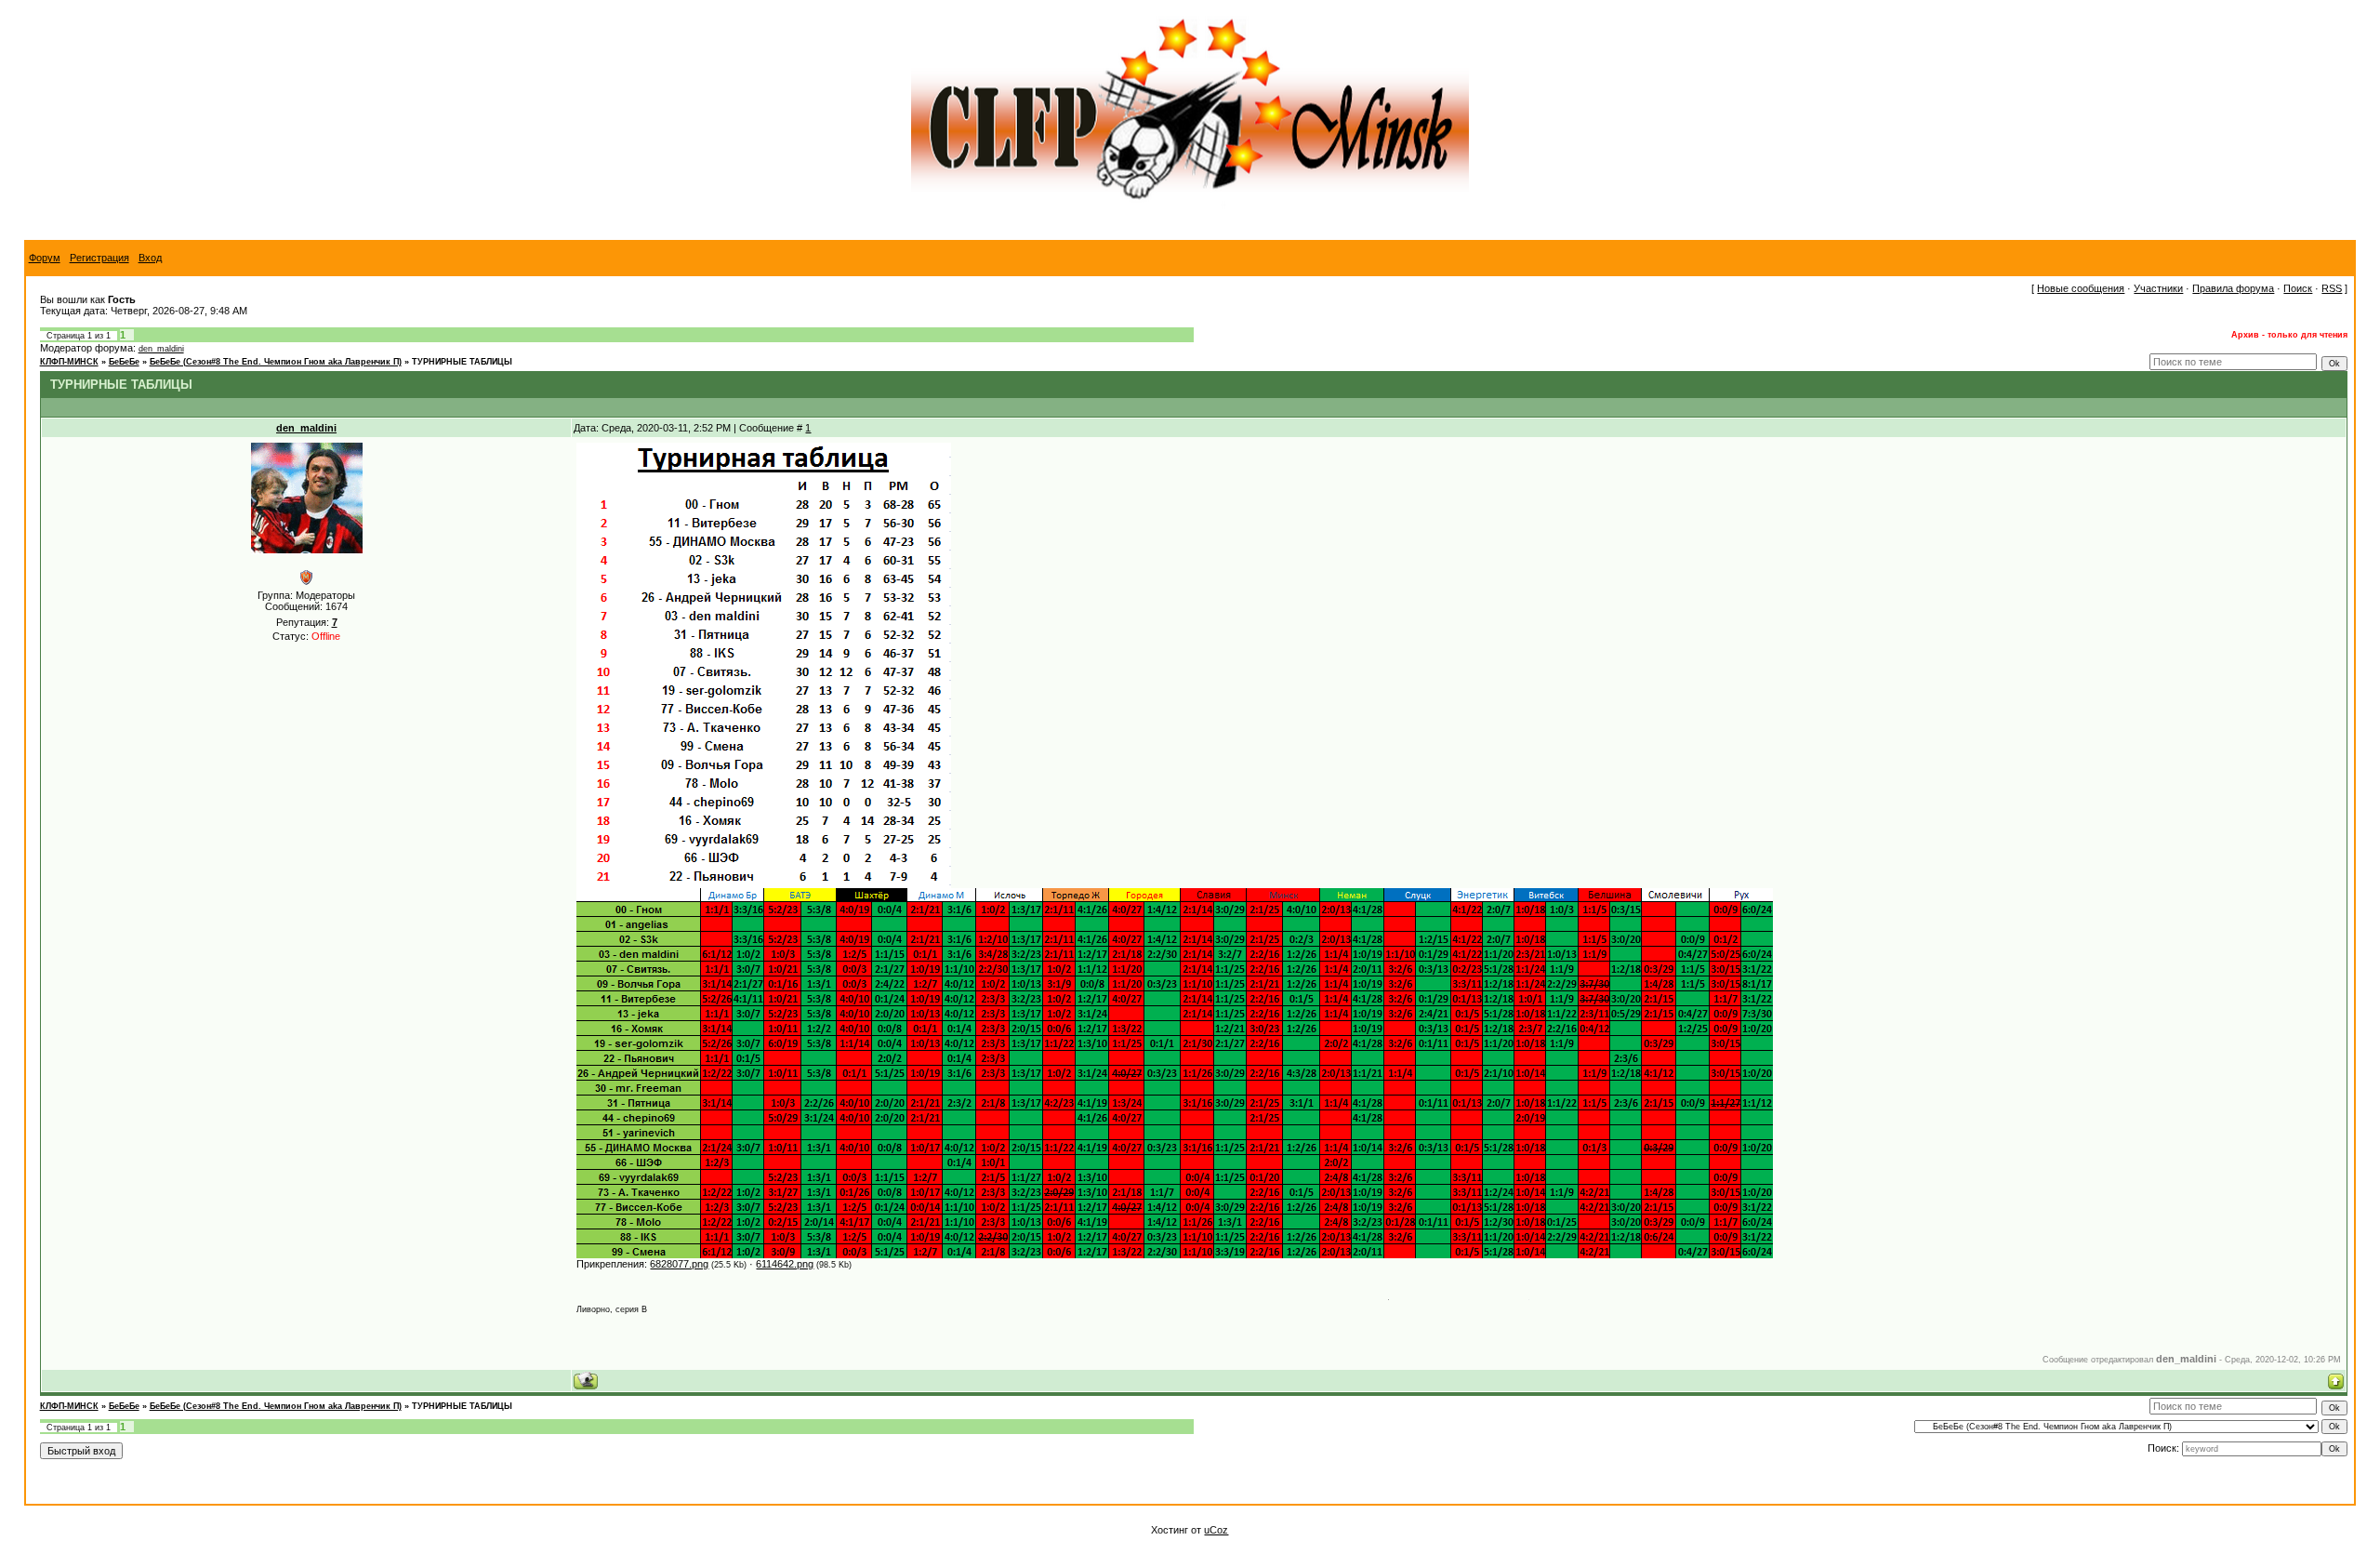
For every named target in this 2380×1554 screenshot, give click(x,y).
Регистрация (99, 258)
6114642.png (785, 1264)
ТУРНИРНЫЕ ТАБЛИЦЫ (462, 362)
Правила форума (2233, 288)
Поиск (2298, 288)
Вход (150, 258)
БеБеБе (124, 362)
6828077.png (679, 1264)
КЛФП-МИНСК (69, 362)
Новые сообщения (2081, 288)
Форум (45, 258)
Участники (2158, 288)
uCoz (1216, 1530)
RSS (2332, 288)
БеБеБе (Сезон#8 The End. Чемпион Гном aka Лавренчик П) (276, 362)
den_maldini (161, 349)
